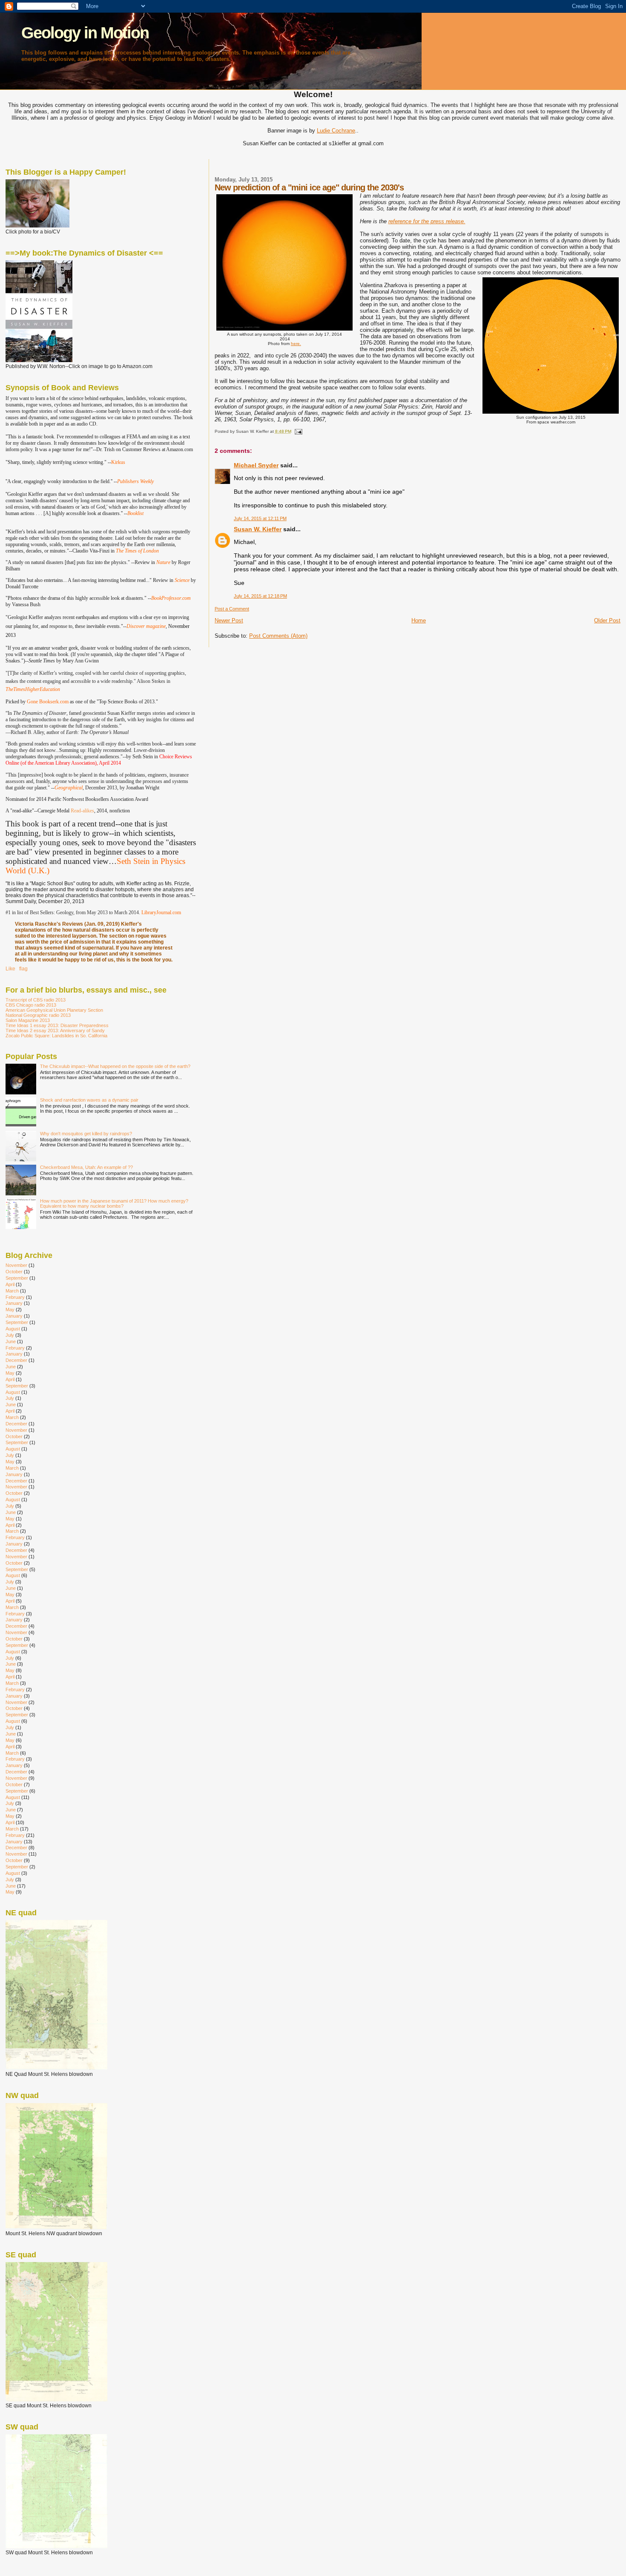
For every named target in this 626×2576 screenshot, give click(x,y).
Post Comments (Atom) (278, 636)
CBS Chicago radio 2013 (31, 1005)
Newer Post (229, 620)
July (10, 1335)
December (16, 1360)
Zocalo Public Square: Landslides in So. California (56, 1036)
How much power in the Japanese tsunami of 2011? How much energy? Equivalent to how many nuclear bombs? (114, 1203)
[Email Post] (297, 431)
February (15, 1297)
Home (419, 620)
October (14, 1272)
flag (23, 969)
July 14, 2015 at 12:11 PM (260, 518)
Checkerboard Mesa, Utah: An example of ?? (86, 1167)
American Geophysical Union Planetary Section (54, 1010)
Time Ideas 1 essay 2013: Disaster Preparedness (57, 1025)
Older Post (607, 620)
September (17, 1278)
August (13, 1329)
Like (10, 969)
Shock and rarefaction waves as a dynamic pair (89, 1100)
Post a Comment (232, 609)
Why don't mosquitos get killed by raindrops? (86, 1134)
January (14, 1303)
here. (296, 344)
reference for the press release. (427, 221)
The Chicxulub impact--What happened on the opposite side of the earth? (115, 1066)
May (10, 1310)
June (11, 1341)
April (10, 1284)
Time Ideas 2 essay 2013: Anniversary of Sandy (55, 1030)
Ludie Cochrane (336, 131)
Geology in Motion (85, 33)
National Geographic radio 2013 (38, 1015)
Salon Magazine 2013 (28, 1020)
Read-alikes (82, 811)
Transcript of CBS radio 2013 (36, 1000)
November (16, 1265)
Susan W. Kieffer (258, 529)
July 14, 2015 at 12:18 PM (260, 596)
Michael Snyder (256, 465)
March (12, 1291)
